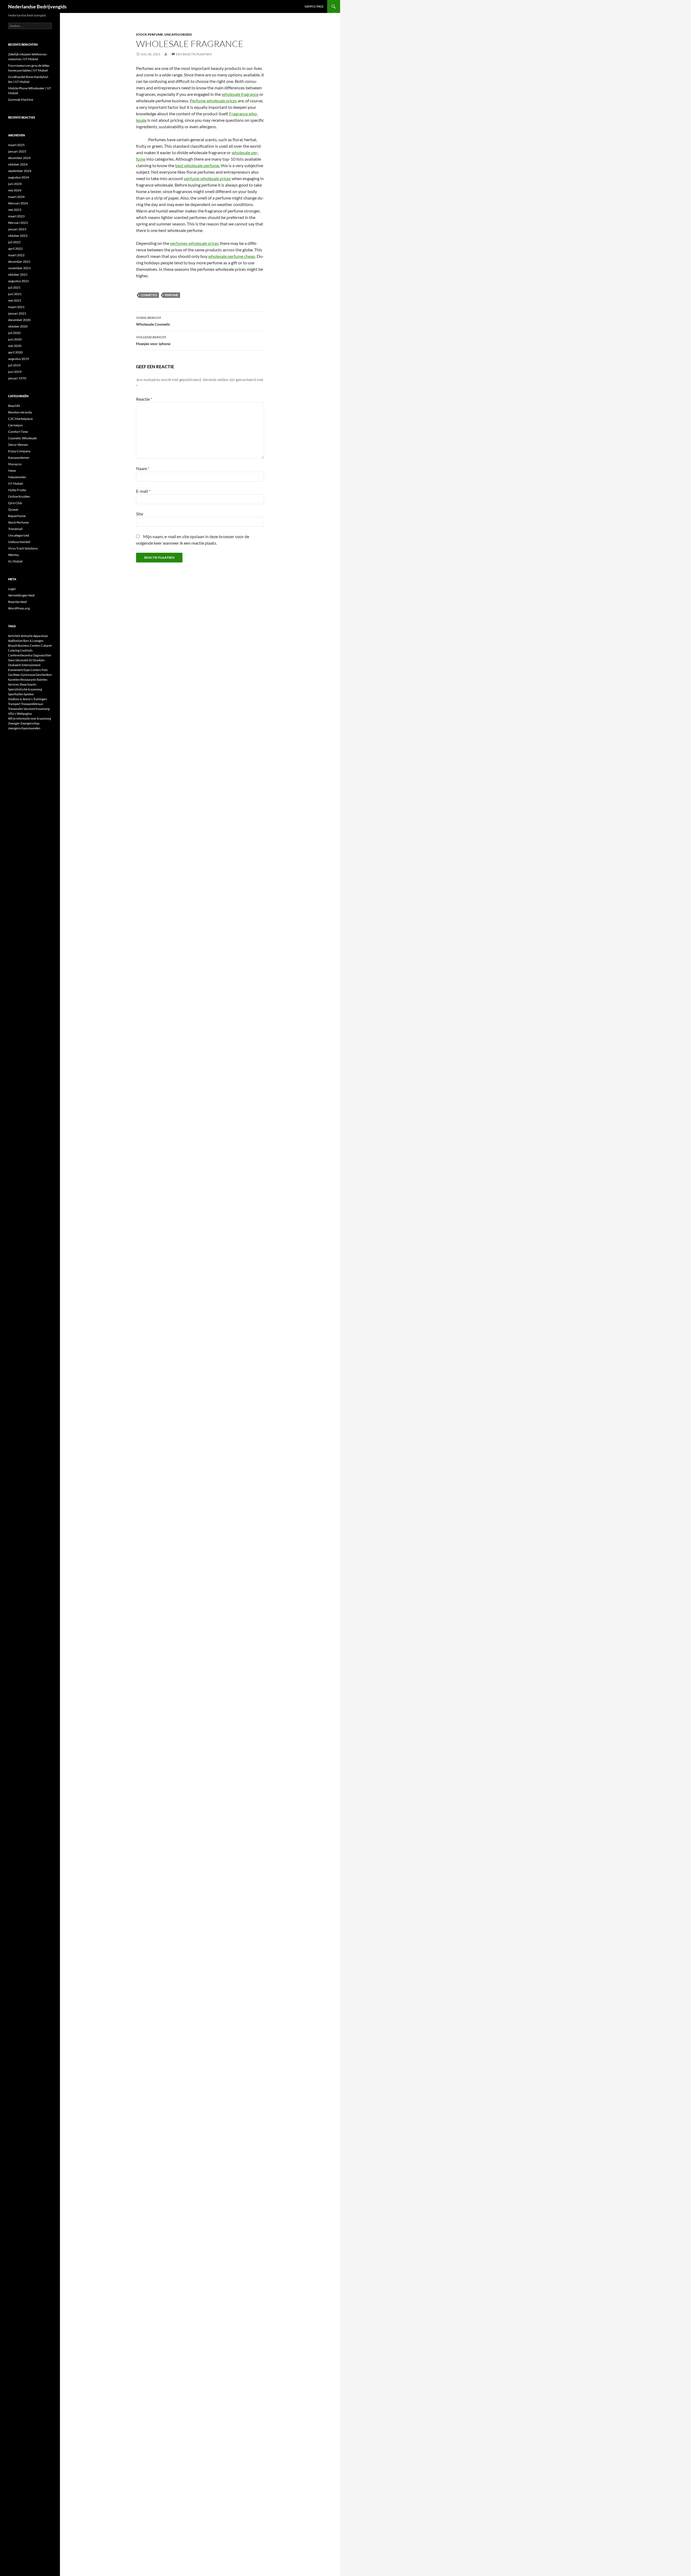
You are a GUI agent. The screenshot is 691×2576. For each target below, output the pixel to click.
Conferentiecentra (20, 655)
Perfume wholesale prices (213, 101)
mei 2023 (15, 210)
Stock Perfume (150, 34)
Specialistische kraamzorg (25, 689)
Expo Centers (32, 670)
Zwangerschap (30, 723)
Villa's (12, 714)
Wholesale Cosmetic (153, 321)
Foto (45, 670)
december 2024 (19, 158)
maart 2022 (16, 255)
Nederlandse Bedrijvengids (37, 6)
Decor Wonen (18, 445)
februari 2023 (18, 223)
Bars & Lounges (33, 641)
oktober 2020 (18, 326)
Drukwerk (15, 665)
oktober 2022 (18, 236)
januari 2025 (17, 151)
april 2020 (15, 352)
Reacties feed (17, 602)
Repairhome (17, 516)
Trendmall (15, 529)
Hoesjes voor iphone (153, 340)
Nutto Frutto (17, 490)
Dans (11, 660)
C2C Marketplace (20, 419)
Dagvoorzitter (42, 655)
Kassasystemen (19, 458)
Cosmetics (149, 295)
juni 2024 (15, 184)
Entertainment (31, 665)
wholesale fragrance (240, 94)
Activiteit (14, 636)
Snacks (32, 684)
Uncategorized (178, 34)
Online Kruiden (19, 496)
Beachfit (14, 406)
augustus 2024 (18, 177)
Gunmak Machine (21, 100)
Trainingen (40, 699)
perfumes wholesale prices (194, 243)
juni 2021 (15, 294)
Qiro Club (15, 503)
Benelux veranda (20, 412)
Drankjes (39, 660)
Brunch (13, 645)
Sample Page (314, 6)
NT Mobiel (16, 483)
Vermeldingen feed (21, 595)
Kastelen (14, 680)
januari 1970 (17, 378)
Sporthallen (16, 694)
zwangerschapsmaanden (24, 728)
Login (12, 589)
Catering (14, 650)
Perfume (171, 295)
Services (14, 684)
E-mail (143, 491)
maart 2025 (16, 145)
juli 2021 (14, 287)
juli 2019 (14, 365)
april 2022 (15, 249)
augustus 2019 (18, 359)
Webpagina (24, 714)
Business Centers (29, 645)
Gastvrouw (28, 675)
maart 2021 (16, 307)
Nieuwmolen (17, 477)
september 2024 (20, 171)
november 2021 (19, 268)
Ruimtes (42, 680)
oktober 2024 (18, 164)
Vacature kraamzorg (37, 709)
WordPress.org (19, 608)
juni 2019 (15, 372)
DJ (31, 660)
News (12, 471)
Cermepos (15, 425)
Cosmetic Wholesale (22, 438)
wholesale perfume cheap (232, 256)
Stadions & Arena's (20, 699)
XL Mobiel (15, 561)
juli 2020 (14, 333)
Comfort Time (18, 432)
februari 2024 (18, 203)
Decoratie (22, 660)
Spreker (29, 694)
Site (140, 514)
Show (23, 684)
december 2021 (19, 262)
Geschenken (44, 675)
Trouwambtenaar (32, 704)
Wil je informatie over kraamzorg (30, 718)
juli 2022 (14, 242)
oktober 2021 (18, 274)
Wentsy (13, 555)
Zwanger (14, 723)
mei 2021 (15, 300)
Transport (14, 704)
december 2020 (19, 320)
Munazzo (15, 464)
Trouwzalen (16, 709)
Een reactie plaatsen (194, 54)
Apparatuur (41, 636)
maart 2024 (16, 197)
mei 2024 (15, 190)
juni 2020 (15, 339)
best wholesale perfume (197, 165)
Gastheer (14, 675)
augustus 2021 (18, 281)
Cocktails (26, 650)
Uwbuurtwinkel (19, 542)
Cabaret (46, 645)
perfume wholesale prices (207, 178)
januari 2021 (17, 313)
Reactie (144, 399)
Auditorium (15, 641)
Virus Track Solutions (23, 548)
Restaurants (28, 680)
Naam (143, 468)
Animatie (27, 636)
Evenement (16, 670)
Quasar (13, 509)
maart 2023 (16, 216)
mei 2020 (15, 346)
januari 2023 (17, 229)
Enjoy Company (19, 451)
